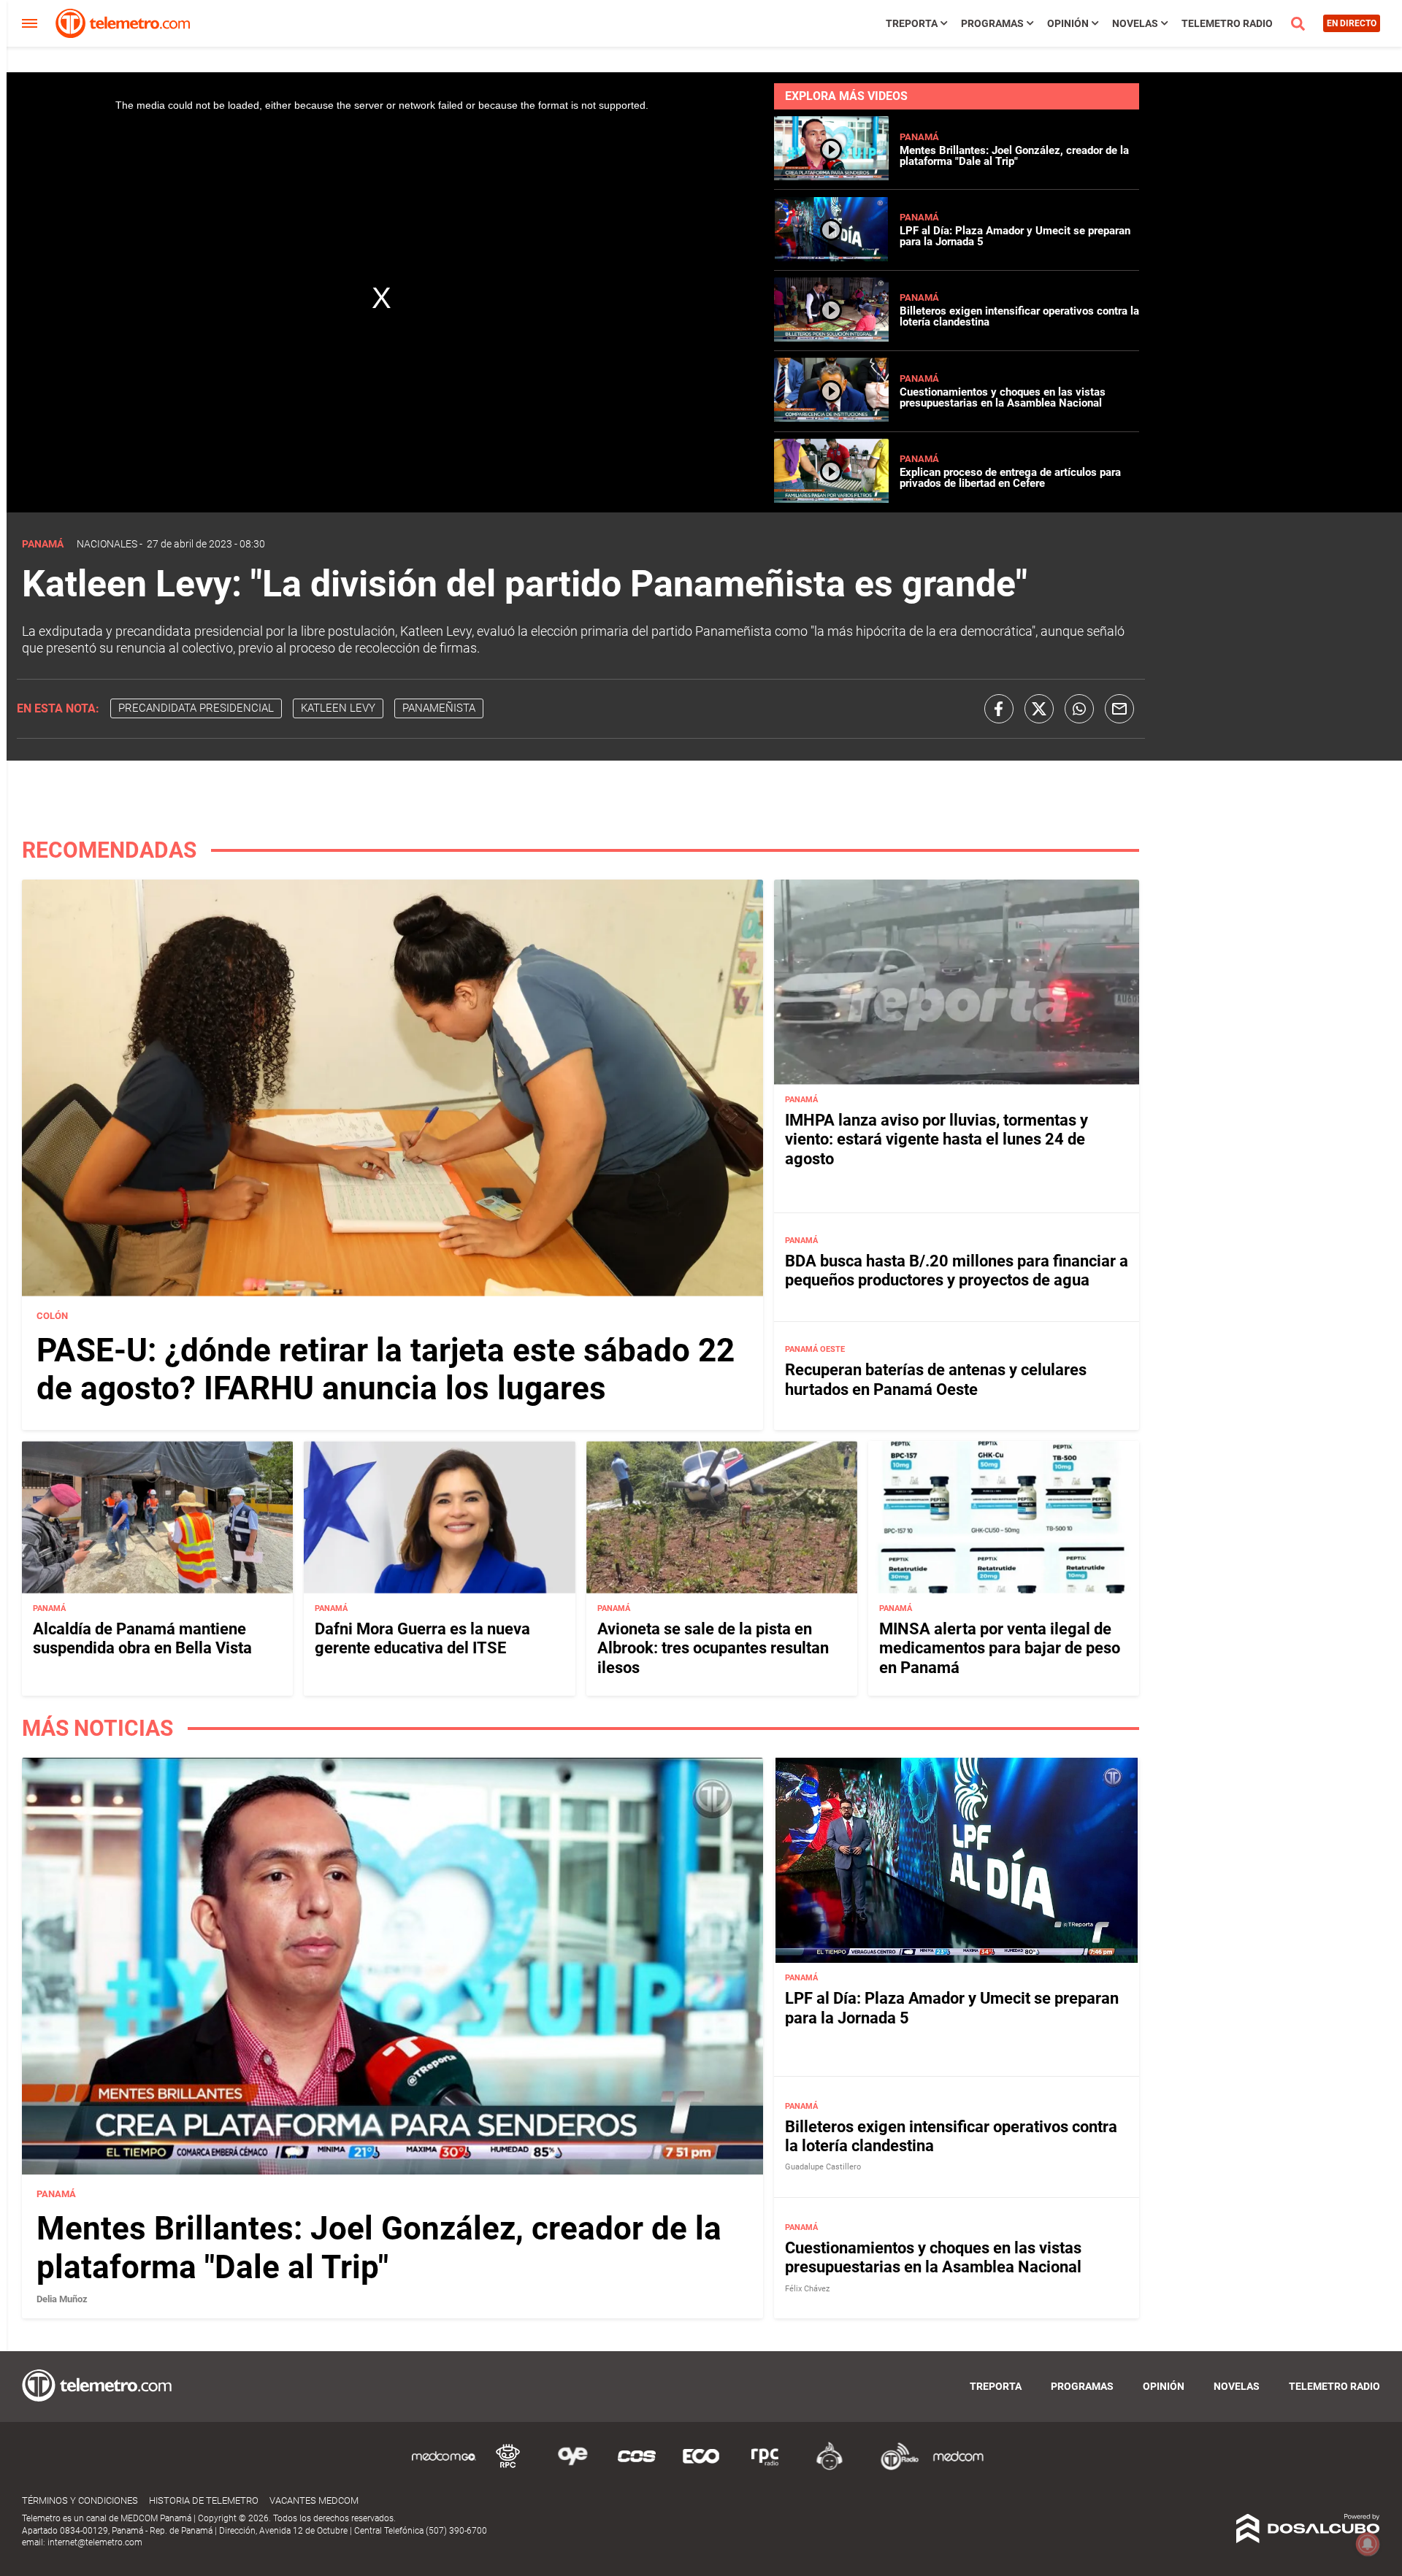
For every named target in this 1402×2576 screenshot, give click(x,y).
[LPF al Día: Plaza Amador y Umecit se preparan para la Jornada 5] (831, 257)
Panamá (919, 137)
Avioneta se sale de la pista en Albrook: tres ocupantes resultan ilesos (713, 1648)
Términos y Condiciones (80, 2500)
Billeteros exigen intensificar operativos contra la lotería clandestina (1019, 316)
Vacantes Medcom (314, 2500)
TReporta (912, 23)
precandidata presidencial (196, 708)
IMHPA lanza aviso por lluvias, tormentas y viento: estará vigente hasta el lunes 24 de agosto (936, 1139)
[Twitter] (1039, 709)
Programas (992, 23)
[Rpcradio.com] (765, 2468)
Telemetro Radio (1227, 23)
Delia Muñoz (62, 2299)
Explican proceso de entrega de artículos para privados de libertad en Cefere (1010, 478)
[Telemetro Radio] (894, 2468)
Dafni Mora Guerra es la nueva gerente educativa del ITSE (422, 1638)
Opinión (1068, 23)
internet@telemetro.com (95, 2542)
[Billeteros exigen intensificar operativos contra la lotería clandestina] (831, 338)
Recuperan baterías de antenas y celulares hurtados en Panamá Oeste (936, 1379)
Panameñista (439, 708)
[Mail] (1119, 709)
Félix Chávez (807, 2289)
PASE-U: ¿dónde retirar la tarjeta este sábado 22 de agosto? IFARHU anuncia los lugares (386, 1370)
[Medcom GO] (444, 2468)
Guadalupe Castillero (823, 2167)
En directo (1352, 23)
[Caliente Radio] (830, 2468)
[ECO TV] (701, 2468)
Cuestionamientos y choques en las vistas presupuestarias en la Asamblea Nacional (1003, 397)
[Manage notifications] (1368, 2544)
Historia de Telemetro (204, 2500)
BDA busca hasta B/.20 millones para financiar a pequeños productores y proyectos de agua (957, 1270)
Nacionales (107, 544)
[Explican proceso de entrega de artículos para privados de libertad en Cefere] (831, 499)
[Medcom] (958, 2468)
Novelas (1135, 23)
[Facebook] (999, 709)
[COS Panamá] (637, 2468)
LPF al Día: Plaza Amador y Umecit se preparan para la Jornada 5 (1015, 236)
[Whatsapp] (1079, 709)
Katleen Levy (338, 708)
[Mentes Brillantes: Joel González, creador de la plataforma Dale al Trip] (831, 176)
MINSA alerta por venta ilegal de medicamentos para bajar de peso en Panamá (1000, 1648)
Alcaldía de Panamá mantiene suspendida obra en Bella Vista (142, 1638)
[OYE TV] (572, 2468)
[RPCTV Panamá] (508, 2468)
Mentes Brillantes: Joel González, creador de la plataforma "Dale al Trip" (1014, 156)
